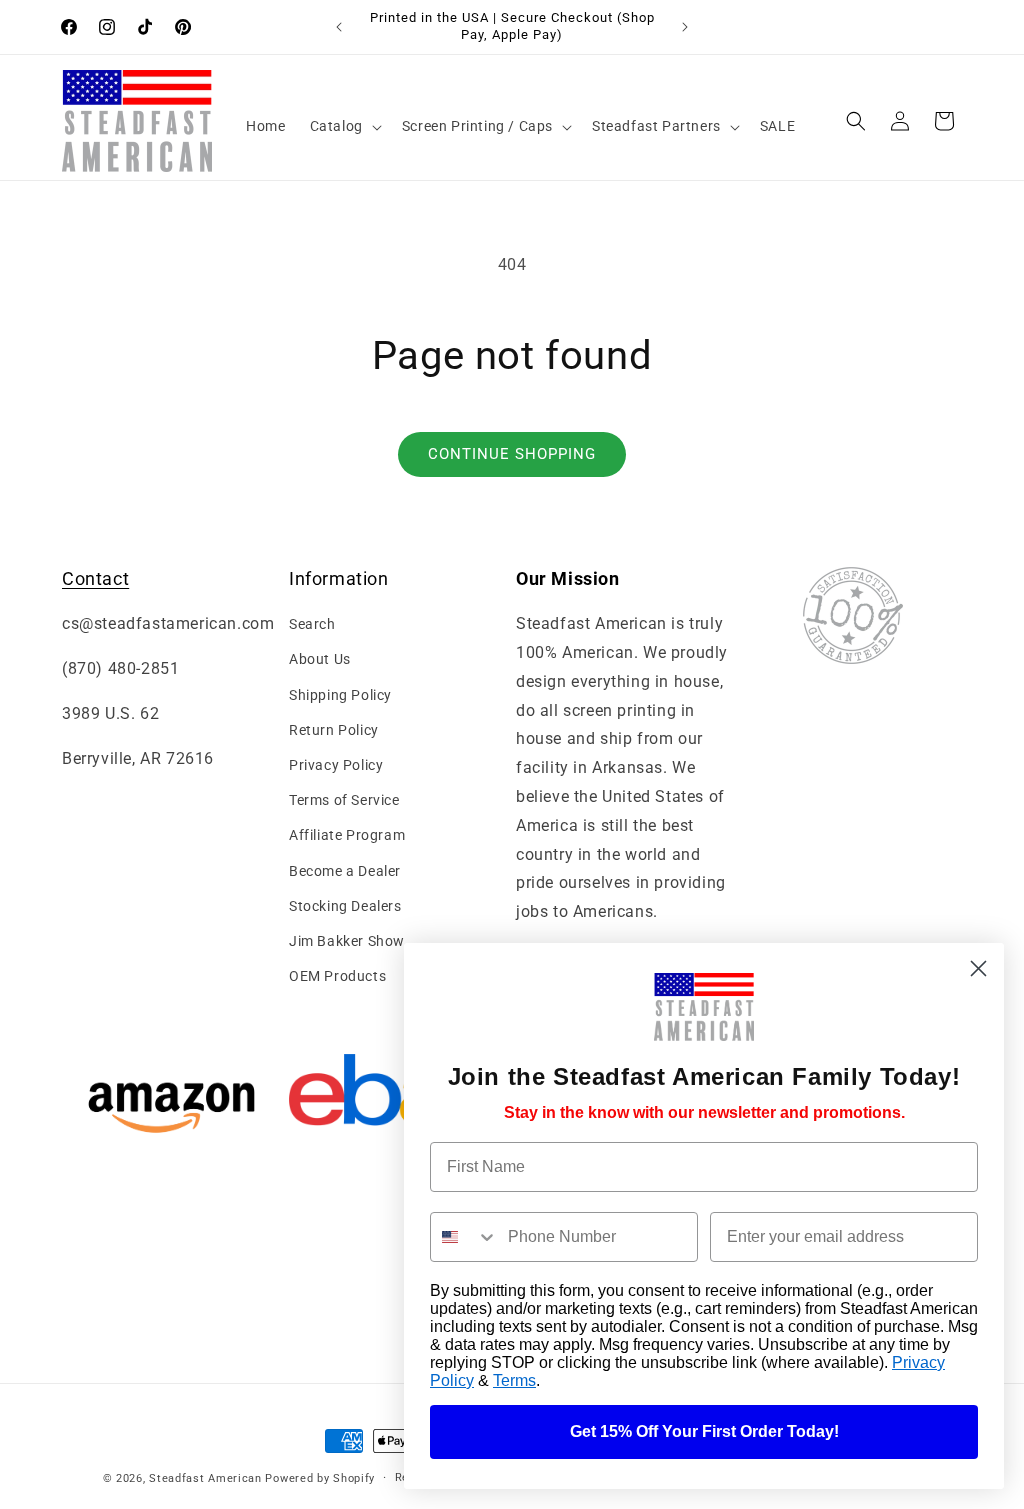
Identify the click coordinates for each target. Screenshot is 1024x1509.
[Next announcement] (685, 27)
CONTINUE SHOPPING (512, 454)
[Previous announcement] (339, 27)
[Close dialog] (978, 968)
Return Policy (334, 730)
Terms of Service (344, 800)
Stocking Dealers (345, 906)
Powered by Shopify (320, 1478)
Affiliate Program (347, 835)
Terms (514, 1380)
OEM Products (337, 976)
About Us (320, 659)
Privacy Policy (336, 765)
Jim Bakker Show (347, 941)
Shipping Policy (340, 695)
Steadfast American (205, 1478)
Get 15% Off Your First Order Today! (704, 1431)
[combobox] (464, 1237)
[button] (344, 126)
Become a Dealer (345, 871)
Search (312, 624)
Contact (95, 578)
